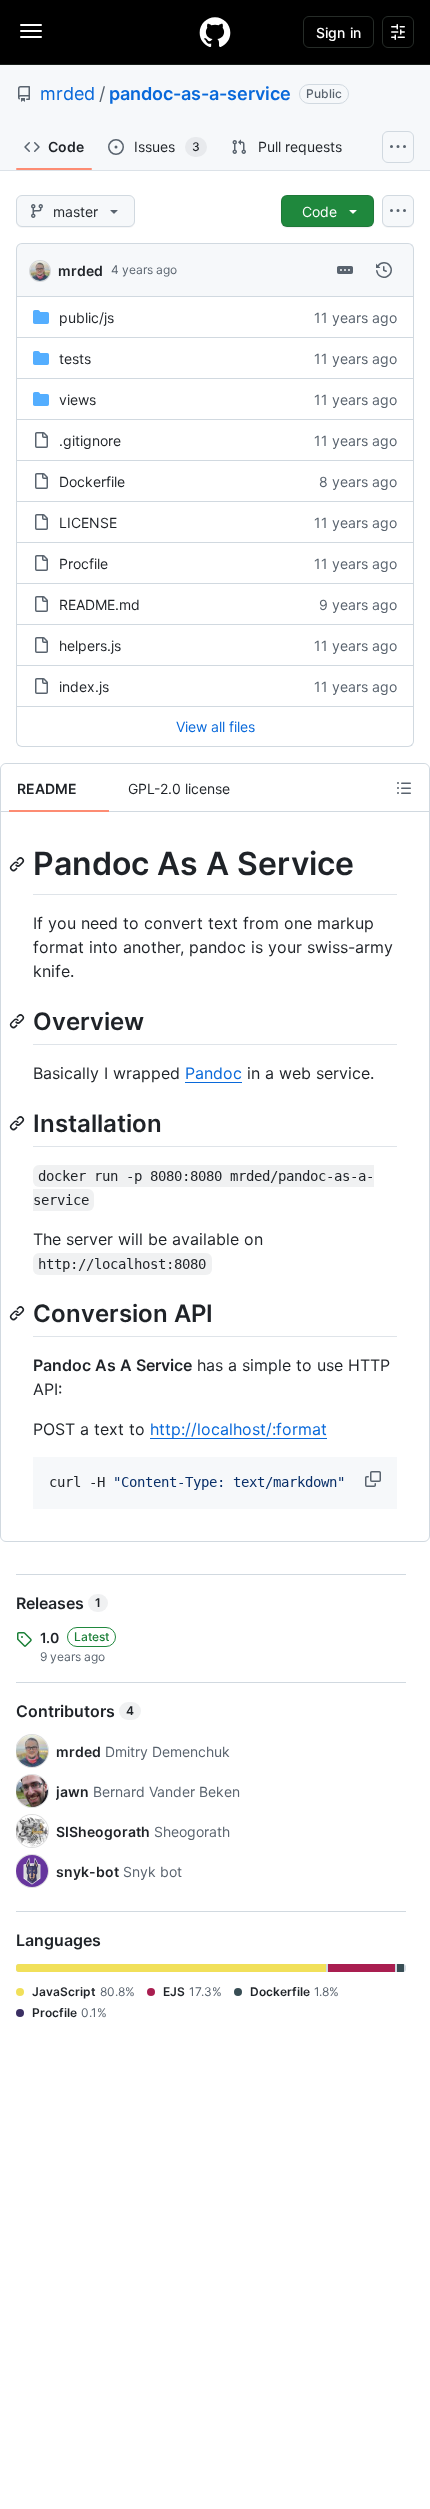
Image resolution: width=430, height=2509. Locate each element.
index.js (84, 686)
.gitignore (90, 440)
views (77, 399)
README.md (99, 604)
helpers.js (90, 645)
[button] (375, 1479)
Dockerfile (92, 481)
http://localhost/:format (238, 1429)
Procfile (83, 563)
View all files (215, 726)
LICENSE (88, 522)
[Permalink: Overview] (19, 1021)
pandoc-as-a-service (200, 93)
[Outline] (404, 788)
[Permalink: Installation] (19, 1123)
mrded (67, 93)
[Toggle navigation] (31, 31)
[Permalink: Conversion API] (19, 1313)
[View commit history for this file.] (384, 270)
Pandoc (213, 1073)
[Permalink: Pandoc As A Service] (19, 864)
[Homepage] (215, 32)
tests (75, 358)
